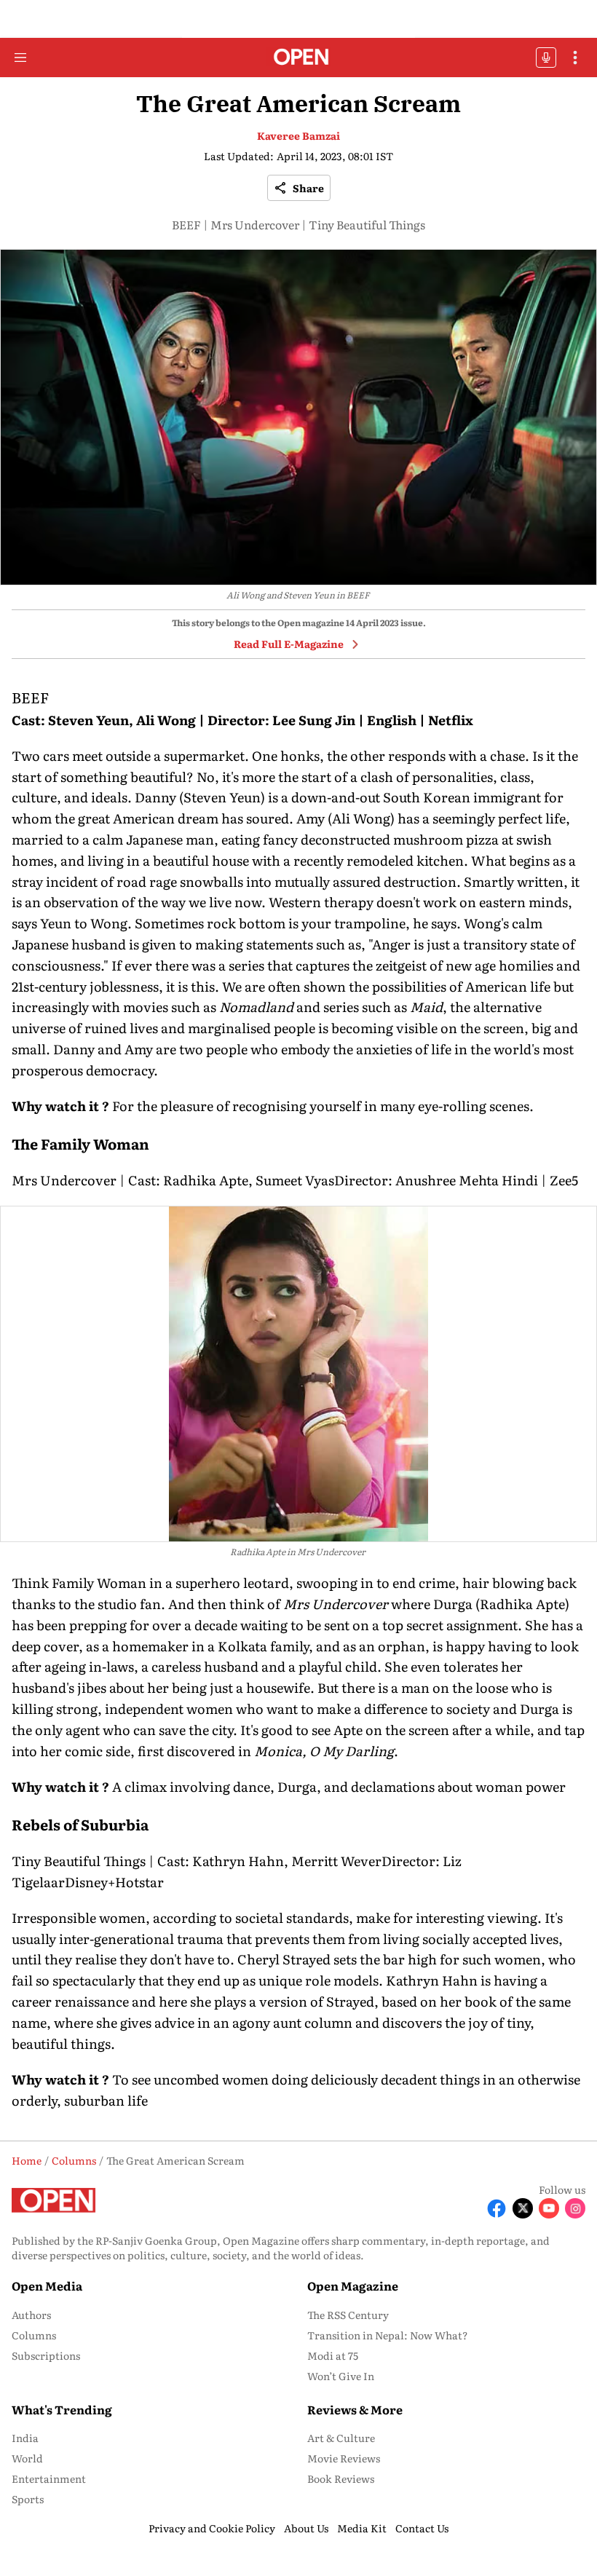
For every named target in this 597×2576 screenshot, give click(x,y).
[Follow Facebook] (497, 2208)
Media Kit (362, 2528)
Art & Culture (341, 2438)
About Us (306, 2528)
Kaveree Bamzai (298, 135)
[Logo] (299, 58)
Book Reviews (341, 2478)
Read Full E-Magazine (289, 644)
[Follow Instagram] (575, 2208)
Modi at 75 (333, 2355)
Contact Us (422, 2528)
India (25, 2438)
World (27, 2458)
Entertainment (49, 2478)
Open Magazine (353, 2285)
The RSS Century (348, 2315)
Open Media (47, 2285)
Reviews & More (355, 2409)
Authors (31, 2315)
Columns (34, 2335)
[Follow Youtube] (549, 2208)
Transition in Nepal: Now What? (388, 2335)
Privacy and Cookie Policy (212, 2528)
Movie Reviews (344, 2458)
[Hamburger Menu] (20, 58)
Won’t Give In (341, 2376)
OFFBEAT (546, 58)
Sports (28, 2499)
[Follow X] (523, 2208)
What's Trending (62, 2409)
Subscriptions (46, 2355)
